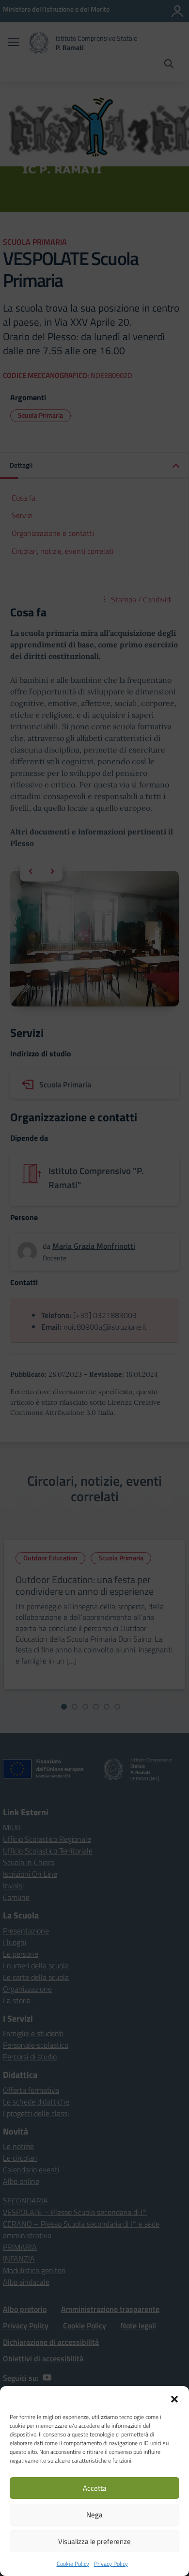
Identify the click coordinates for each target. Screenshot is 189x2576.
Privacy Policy (111, 2564)
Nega (94, 2515)
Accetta (95, 2488)
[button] (174, 2398)
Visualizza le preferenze (94, 2541)
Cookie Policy (73, 2564)
